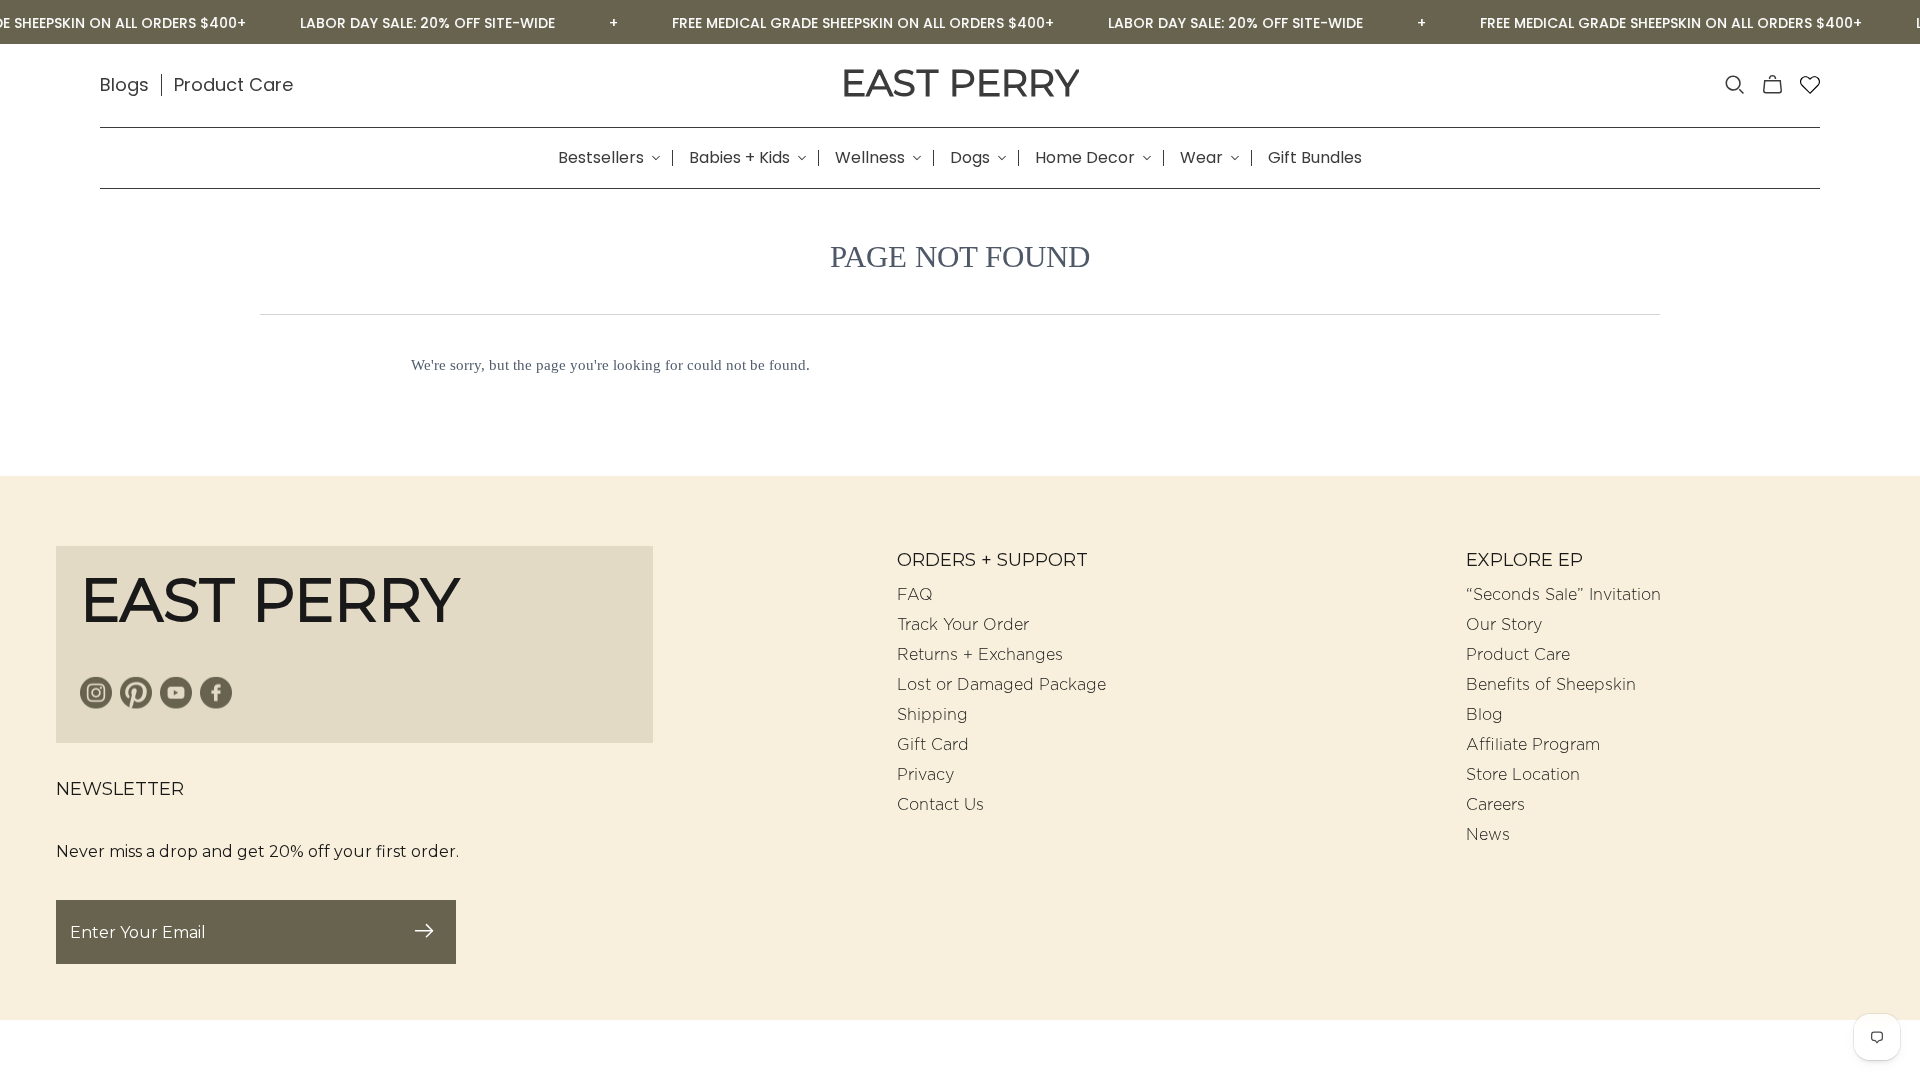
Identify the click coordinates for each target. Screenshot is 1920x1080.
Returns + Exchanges (980, 655)
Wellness (870, 158)
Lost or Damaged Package (1001, 685)
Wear (1201, 158)
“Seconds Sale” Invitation (1563, 595)
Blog (1484, 715)
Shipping (932, 715)
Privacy (925, 775)
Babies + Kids (739, 158)
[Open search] (1735, 85)
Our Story (1504, 625)
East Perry (960, 83)
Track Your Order (963, 625)
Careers (1495, 805)
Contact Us (940, 805)
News (1488, 835)
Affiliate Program (1533, 745)
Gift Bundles (1315, 158)
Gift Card (933, 745)
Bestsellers (601, 158)
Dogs (970, 158)
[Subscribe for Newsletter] (424, 932)
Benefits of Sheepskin (1551, 685)
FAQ (915, 595)
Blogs (124, 84)
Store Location (1523, 775)
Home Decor (1085, 158)
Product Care (233, 84)
